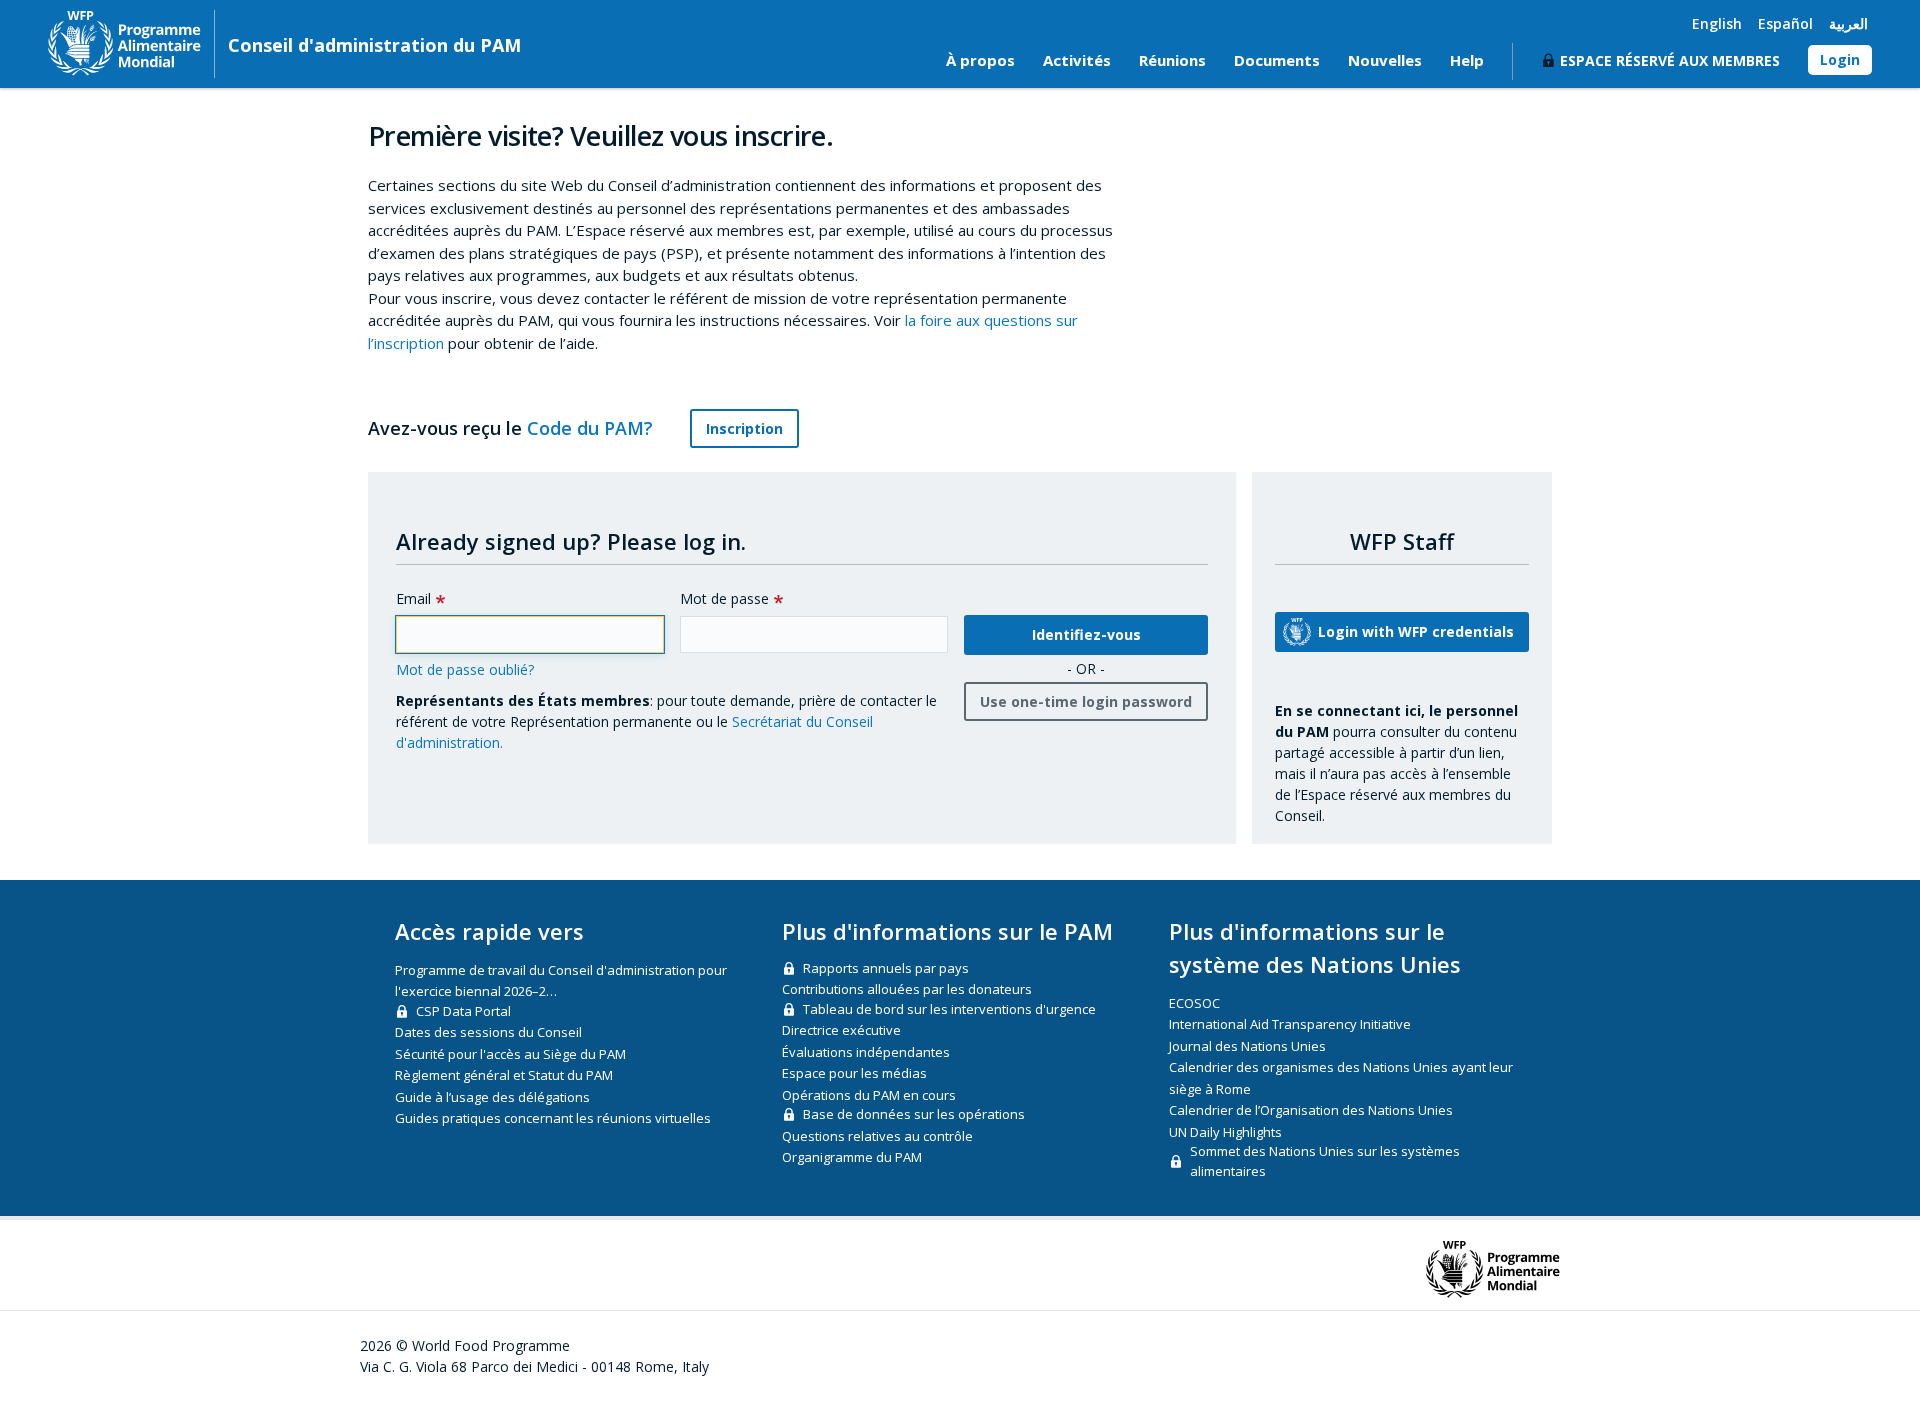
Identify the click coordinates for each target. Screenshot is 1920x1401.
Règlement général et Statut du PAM (504, 1075)
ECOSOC (1194, 1003)
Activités (1077, 60)
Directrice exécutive (841, 1030)
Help (1467, 60)
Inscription (744, 428)
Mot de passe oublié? (465, 669)
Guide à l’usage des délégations (492, 1097)
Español (1785, 23)
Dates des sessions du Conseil (488, 1032)
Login (1840, 59)
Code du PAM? (592, 428)
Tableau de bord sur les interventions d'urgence (949, 1009)
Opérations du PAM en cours (869, 1095)
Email (413, 598)
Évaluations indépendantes (866, 1052)
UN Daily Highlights (1225, 1132)
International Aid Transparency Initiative (1290, 1024)
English (1717, 23)
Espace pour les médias (854, 1073)
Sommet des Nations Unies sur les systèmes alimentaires (1325, 1161)
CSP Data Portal (463, 1011)
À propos (980, 60)
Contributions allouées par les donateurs (907, 989)
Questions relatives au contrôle (877, 1136)
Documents (1277, 60)
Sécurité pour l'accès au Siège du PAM (510, 1054)
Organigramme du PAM (852, 1157)
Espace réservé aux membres (1670, 60)
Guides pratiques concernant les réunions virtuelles (553, 1118)
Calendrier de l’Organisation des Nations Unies (1311, 1110)
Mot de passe (724, 598)
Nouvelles (1385, 60)
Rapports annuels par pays (886, 968)
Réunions (1172, 60)
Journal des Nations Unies (1247, 1046)
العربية (1848, 23)
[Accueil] (124, 43)
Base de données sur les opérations (914, 1114)
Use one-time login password (1086, 701)
